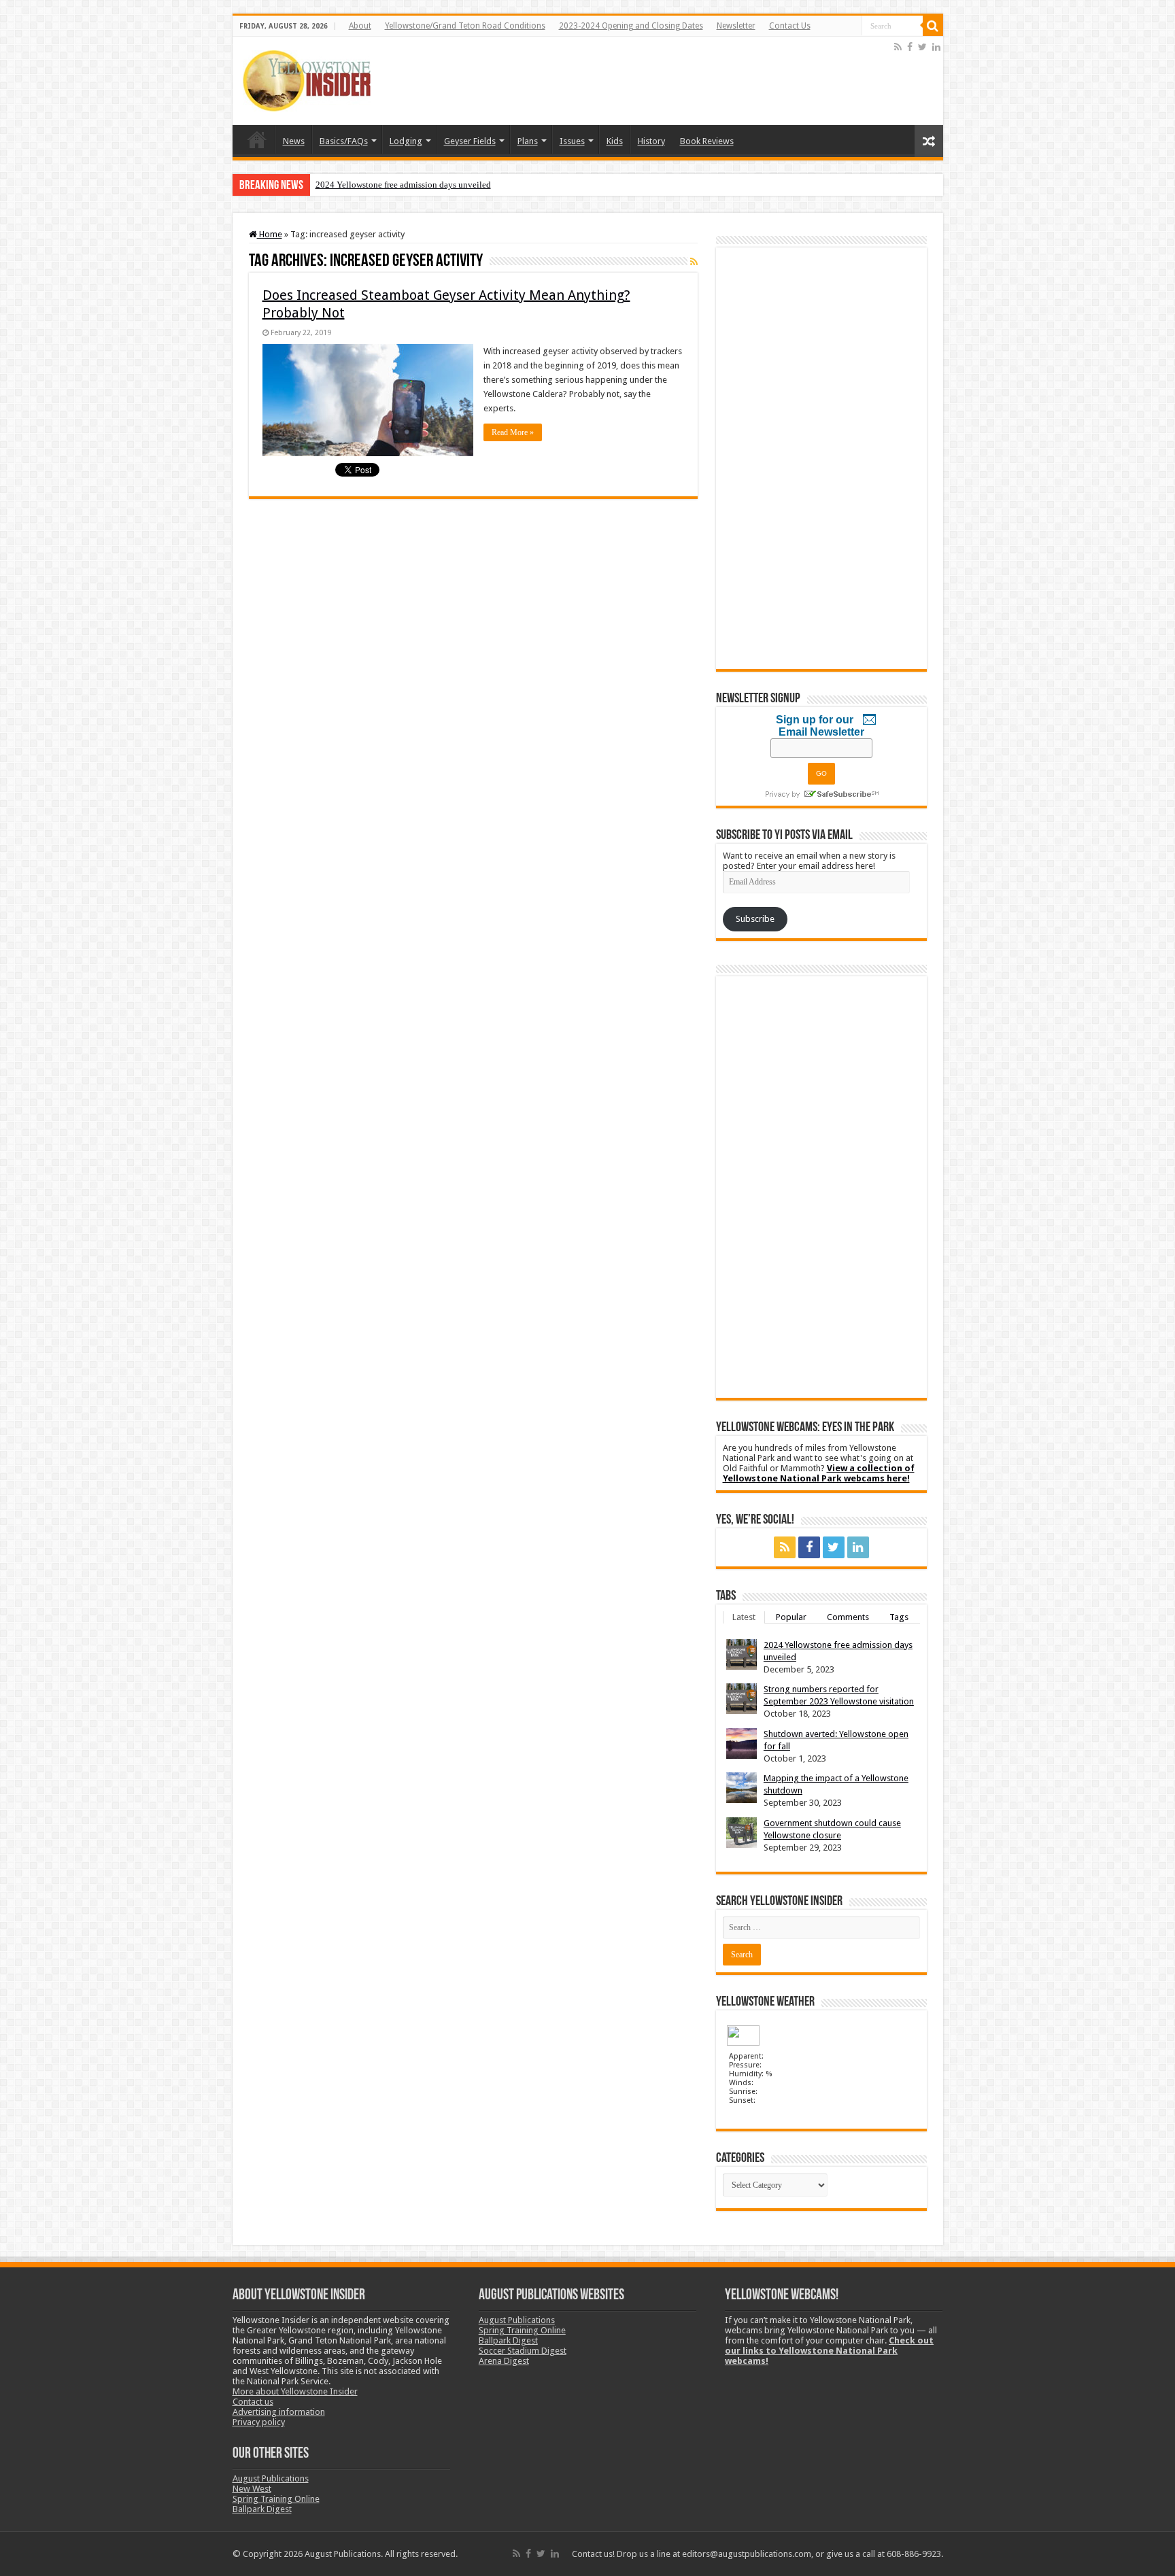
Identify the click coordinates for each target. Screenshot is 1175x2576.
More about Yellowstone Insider (295, 2391)
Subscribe (755, 919)
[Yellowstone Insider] (307, 78)
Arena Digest (504, 2361)
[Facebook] (910, 47)
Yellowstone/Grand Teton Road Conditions (465, 26)
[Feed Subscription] (694, 262)
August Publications (271, 2478)
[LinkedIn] (936, 47)
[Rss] (898, 47)
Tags (899, 1617)
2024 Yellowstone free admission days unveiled (403, 185)
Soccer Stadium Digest (523, 2351)
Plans (528, 141)
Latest (744, 1617)
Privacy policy (259, 2422)
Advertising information (279, 2412)
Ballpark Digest (262, 2509)
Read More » (513, 432)
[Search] (933, 26)
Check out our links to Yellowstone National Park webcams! (829, 2351)
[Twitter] (922, 47)
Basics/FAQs (344, 141)
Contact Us (790, 26)
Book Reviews (707, 141)
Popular (791, 1617)
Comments (848, 1617)
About (360, 26)
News (294, 141)
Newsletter (736, 26)
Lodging (406, 141)
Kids (615, 141)
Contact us (253, 2402)
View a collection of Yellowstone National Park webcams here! (819, 1473)
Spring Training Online (276, 2499)
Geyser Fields (470, 141)
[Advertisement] (644, 81)
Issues (572, 141)
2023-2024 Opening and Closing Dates (631, 26)
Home (257, 139)
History (651, 141)
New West (252, 2489)
